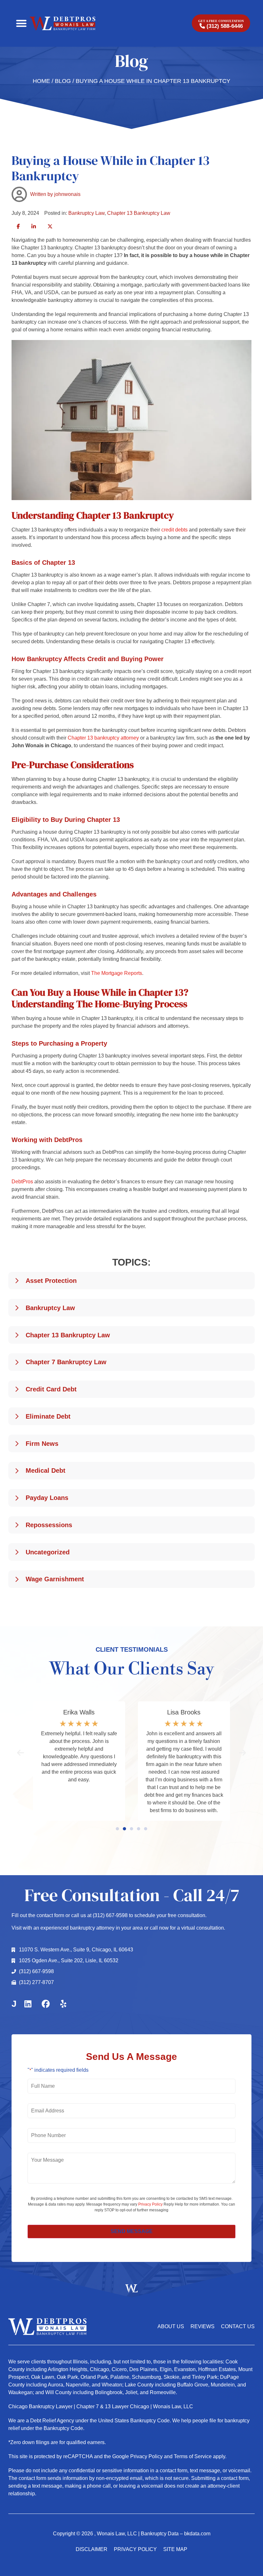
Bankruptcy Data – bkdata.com (176, 2534)
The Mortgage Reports (116, 973)
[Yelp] (63, 2004)
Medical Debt (46, 1470)
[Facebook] (46, 2004)
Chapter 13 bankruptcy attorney (103, 738)
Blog (63, 81)
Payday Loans (47, 1498)
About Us (171, 2326)
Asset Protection (51, 1281)
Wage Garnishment (55, 1579)
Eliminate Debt (48, 1416)
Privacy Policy (150, 2204)
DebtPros (22, 1182)
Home (41, 81)
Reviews (203, 2326)
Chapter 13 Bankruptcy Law (139, 213)
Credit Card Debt (51, 1389)
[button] (21, 24)
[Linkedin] (28, 2004)
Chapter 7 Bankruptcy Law (66, 1362)
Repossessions (49, 1525)
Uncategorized (48, 1552)
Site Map (175, 2549)
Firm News (42, 1444)
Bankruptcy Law (86, 213)
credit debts (174, 530)
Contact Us (238, 2326)
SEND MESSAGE (132, 2231)
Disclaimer (92, 2549)
